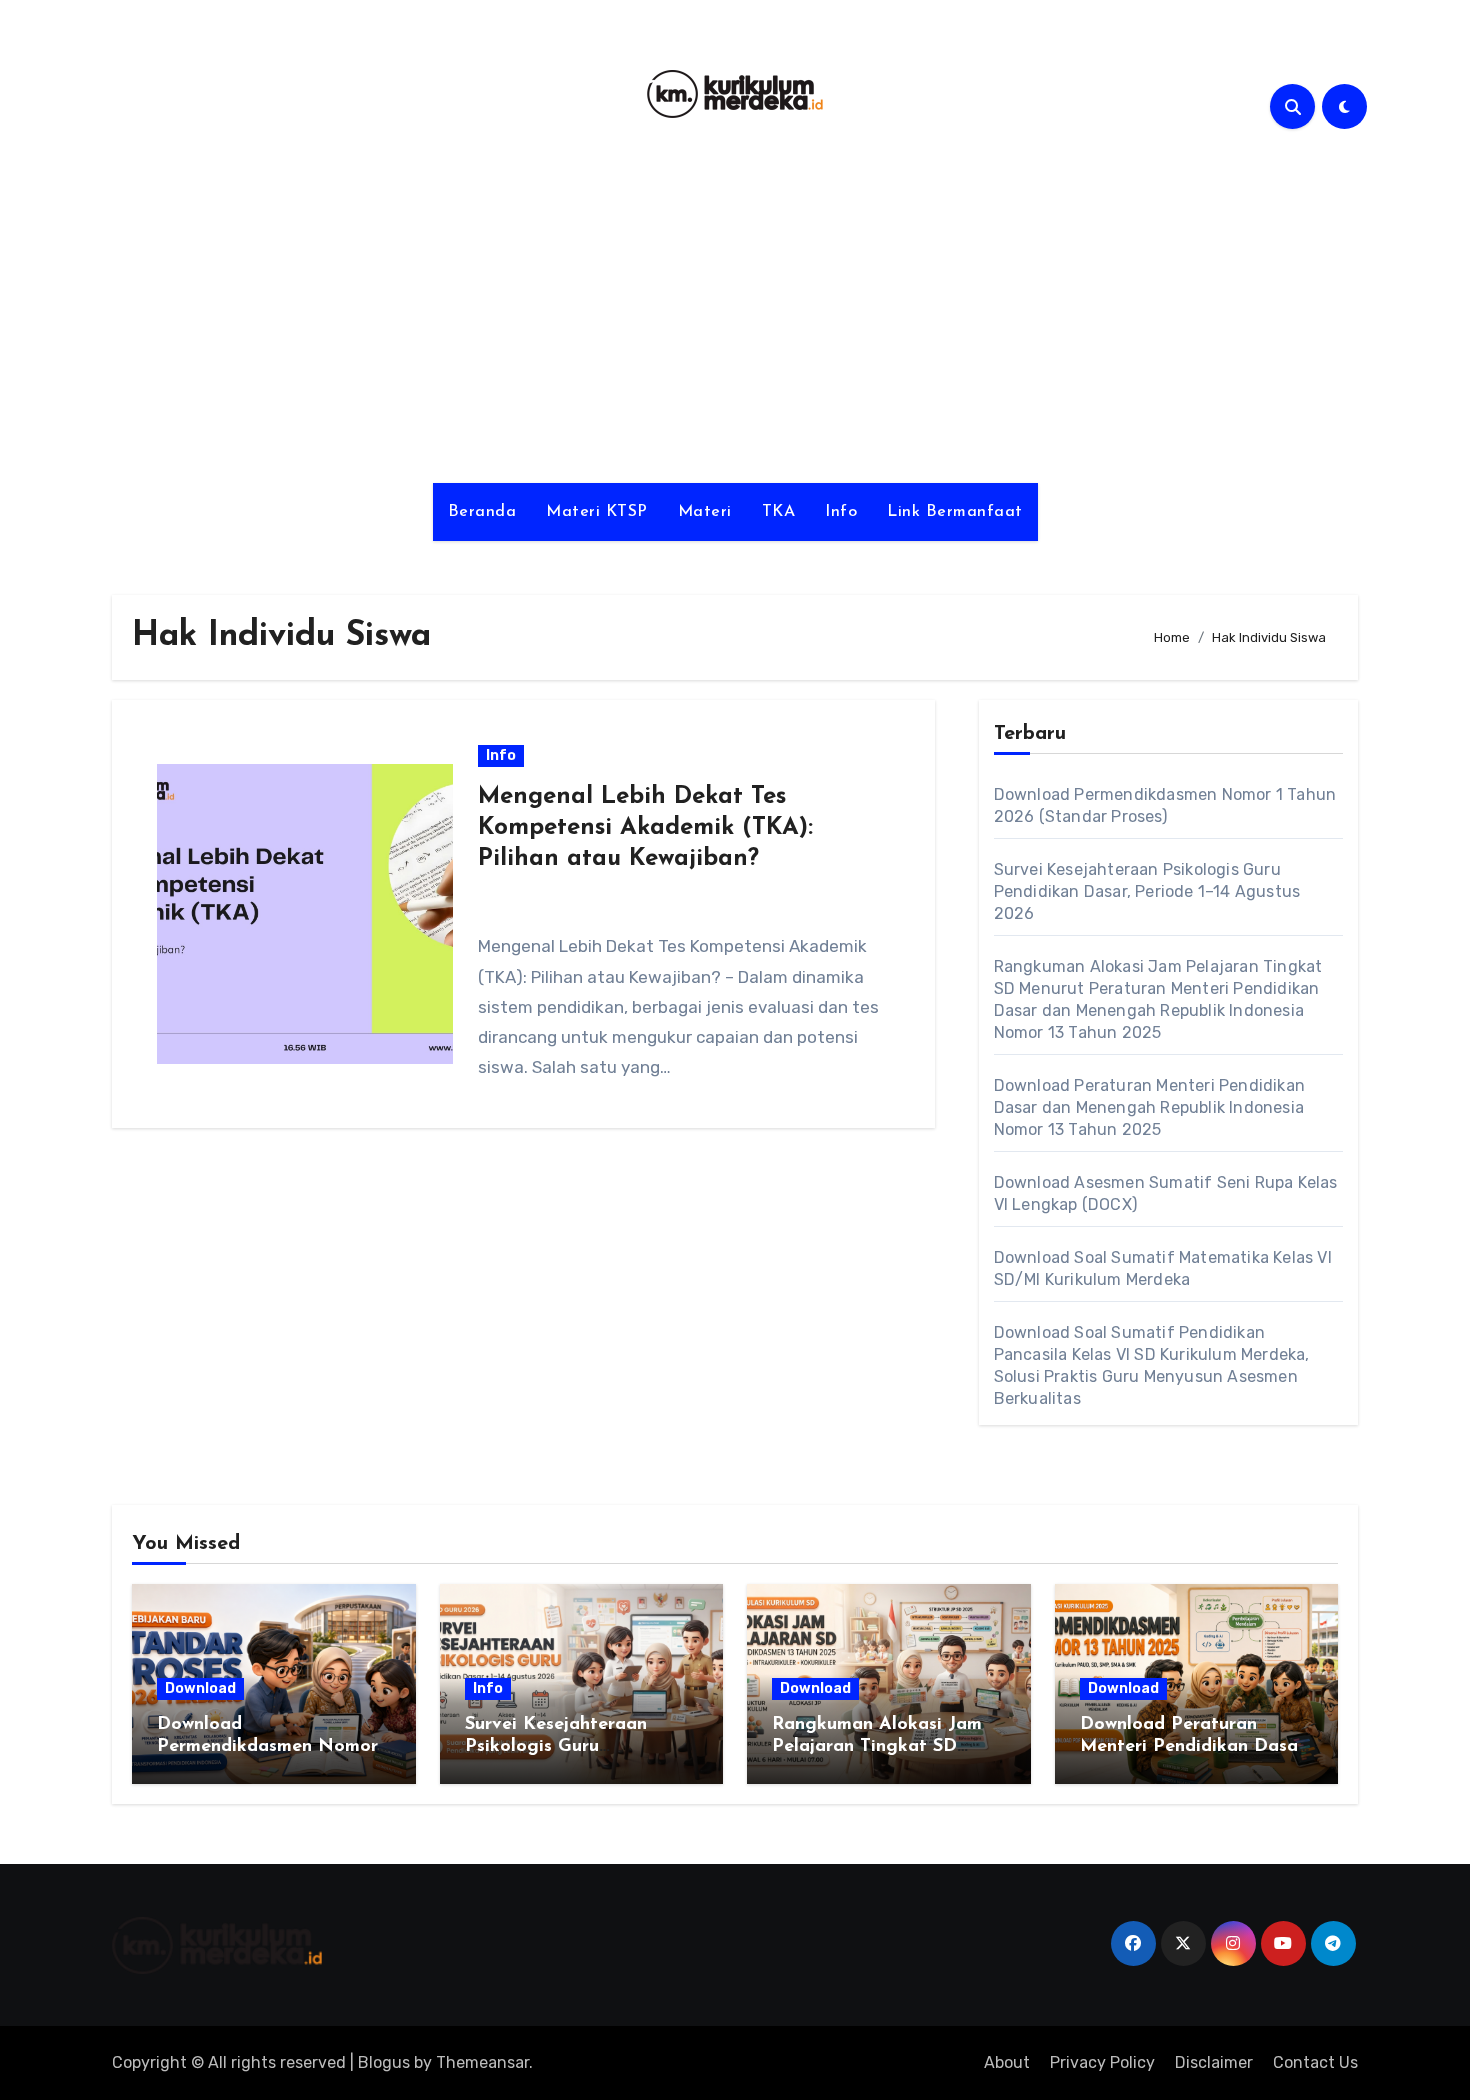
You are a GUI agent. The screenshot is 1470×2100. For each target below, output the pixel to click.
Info (841, 512)
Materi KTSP (597, 512)
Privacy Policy (1102, 2062)
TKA (779, 512)
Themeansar (482, 2062)
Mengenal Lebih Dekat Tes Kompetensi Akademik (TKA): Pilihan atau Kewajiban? (645, 828)
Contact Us (1315, 2062)
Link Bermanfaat (955, 512)
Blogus (384, 2062)
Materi (705, 512)
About (1007, 2062)
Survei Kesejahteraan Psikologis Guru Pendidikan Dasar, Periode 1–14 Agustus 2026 (1147, 891)
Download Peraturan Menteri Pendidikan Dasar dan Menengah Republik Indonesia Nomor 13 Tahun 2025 (1149, 1107)
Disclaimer (1214, 2062)
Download (200, 1688)
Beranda (482, 512)
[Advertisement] (735, 313)
